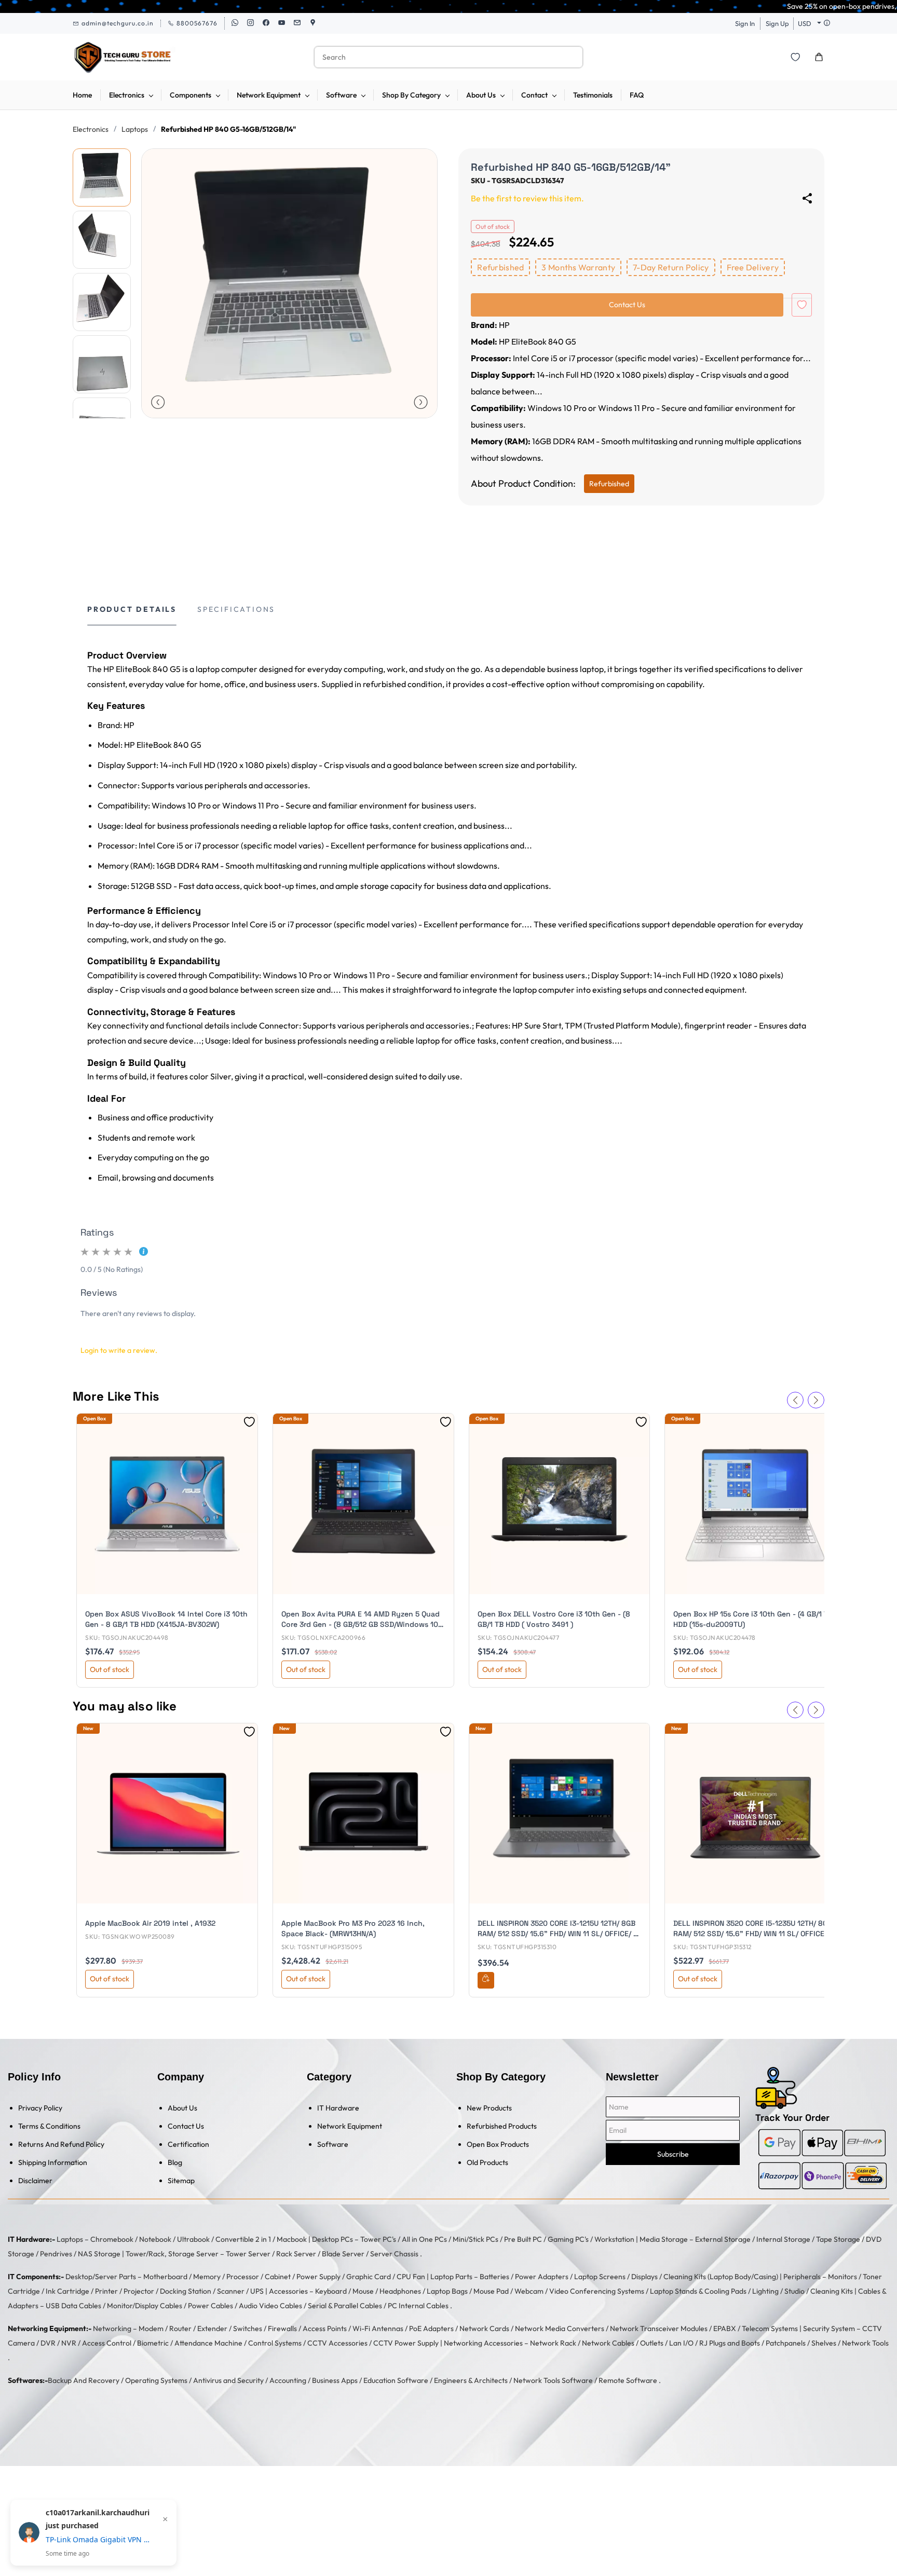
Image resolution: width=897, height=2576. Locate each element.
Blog (175, 2162)
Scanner (231, 2291)
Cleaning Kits (832, 2291)
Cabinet (278, 2277)
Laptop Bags (447, 2291)
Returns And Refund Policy (61, 2144)
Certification (188, 2144)
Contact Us (186, 2126)
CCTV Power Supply (406, 2343)
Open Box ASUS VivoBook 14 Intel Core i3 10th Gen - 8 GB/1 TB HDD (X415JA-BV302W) (166, 1619)
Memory (207, 2277)
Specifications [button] (236, 609)
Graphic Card (369, 2277)
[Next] (421, 402)
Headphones (400, 2291)
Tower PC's (378, 2239)
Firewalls (282, 2328)
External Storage (723, 2239)
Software (333, 2144)
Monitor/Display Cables (145, 2306)
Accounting (288, 2380)
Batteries (494, 2277)
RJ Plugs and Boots (730, 2343)
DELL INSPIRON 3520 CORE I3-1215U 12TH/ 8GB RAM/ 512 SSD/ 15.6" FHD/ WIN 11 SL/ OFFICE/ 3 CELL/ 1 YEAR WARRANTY (558, 1929)
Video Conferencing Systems (597, 2291)
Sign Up (777, 23)
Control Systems (275, 2343)
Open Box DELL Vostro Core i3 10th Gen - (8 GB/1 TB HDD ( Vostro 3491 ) (554, 1619)
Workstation (614, 2239)
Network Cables (608, 2343)
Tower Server (248, 2254)
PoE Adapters (431, 2328)
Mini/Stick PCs (475, 2239)
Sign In (745, 23)
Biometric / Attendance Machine (190, 2343)
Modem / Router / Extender (183, 2328)
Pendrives (56, 2254)
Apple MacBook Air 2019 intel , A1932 (150, 1923)
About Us (182, 2108)
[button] (795, 57)
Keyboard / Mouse (344, 2291)
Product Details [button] (132, 609)
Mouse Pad (491, 2291)
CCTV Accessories (337, 2343)
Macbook (292, 2239)
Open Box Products (498, 2144)
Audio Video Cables (270, 2306)
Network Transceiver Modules (659, 2328)
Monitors (842, 2277)
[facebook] (266, 23)
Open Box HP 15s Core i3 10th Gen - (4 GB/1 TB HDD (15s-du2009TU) (753, 1619)
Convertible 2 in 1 (243, 2239)
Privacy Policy (40, 2108)
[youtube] (282, 23)
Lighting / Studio (778, 2291)
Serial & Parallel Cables (345, 2306)
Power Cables (210, 2306)
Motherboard (165, 2277)
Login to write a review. (119, 1350)
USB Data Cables (73, 2306)
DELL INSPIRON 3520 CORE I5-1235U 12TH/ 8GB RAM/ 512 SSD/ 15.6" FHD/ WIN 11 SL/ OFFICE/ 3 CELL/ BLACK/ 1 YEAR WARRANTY (753, 1929)
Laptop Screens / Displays (616, 2277)
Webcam (529, 2291)
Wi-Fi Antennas (378, 2328)
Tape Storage (838, 2239)
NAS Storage (99, 2254)
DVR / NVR (58, 2343)
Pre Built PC (523, 2239)
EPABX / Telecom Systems (756, 2328)
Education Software (396, 2380)
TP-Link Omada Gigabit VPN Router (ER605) (98, 2539)
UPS (257, 2291)
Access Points (325, 2328)
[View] (486, 1980)
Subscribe (673, 2154)
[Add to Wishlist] (802, 305)
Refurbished (609, 484)
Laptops (135, 129)
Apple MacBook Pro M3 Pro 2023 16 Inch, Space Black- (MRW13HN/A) (353, 1928)
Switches (248, 2328)
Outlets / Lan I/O (667, 2343)
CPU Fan (411, 2277)
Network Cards (484, 2328)
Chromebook (112, 2239)
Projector (139, 2291)
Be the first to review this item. (527, 198)
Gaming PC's (568, 2239)
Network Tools (865, 2343)
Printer (106, 2291)
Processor (243, 2277)
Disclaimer (35, 2181)
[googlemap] (313, 23)
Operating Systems (156, 2380)
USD (805, 23)
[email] (297, 23)
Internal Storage (783, 2239)
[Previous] (158, 402)
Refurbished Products (502, 2126)
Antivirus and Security (228, 2380)
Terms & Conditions (49, 2126)
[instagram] (250, 23)
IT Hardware (338, 2108)
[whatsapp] (235, 23)
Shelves (824, 2343)
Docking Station (186, 2291)
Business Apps (335, 2380)
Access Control (107, 2343)
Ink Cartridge (67, 2291)
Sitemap (181, 2181)
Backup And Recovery (84, 2380)
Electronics (91, 129)
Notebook (155, 2239)
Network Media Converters (560, 2328)
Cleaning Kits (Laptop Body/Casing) (721, 2277)
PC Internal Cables (418, 2306)
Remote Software (628, 2380)
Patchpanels (786, 2343)
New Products (489, 2108)
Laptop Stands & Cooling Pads (698, 2291)
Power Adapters (542, 2277)
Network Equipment (350, 2126)
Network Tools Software (553, 2380)
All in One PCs (424, 2239)
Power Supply (318, 2277)
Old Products (487, 2162)
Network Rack (553, 2343)
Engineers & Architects (471, 2380)
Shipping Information (53, 2162)
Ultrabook (193, 2239)
